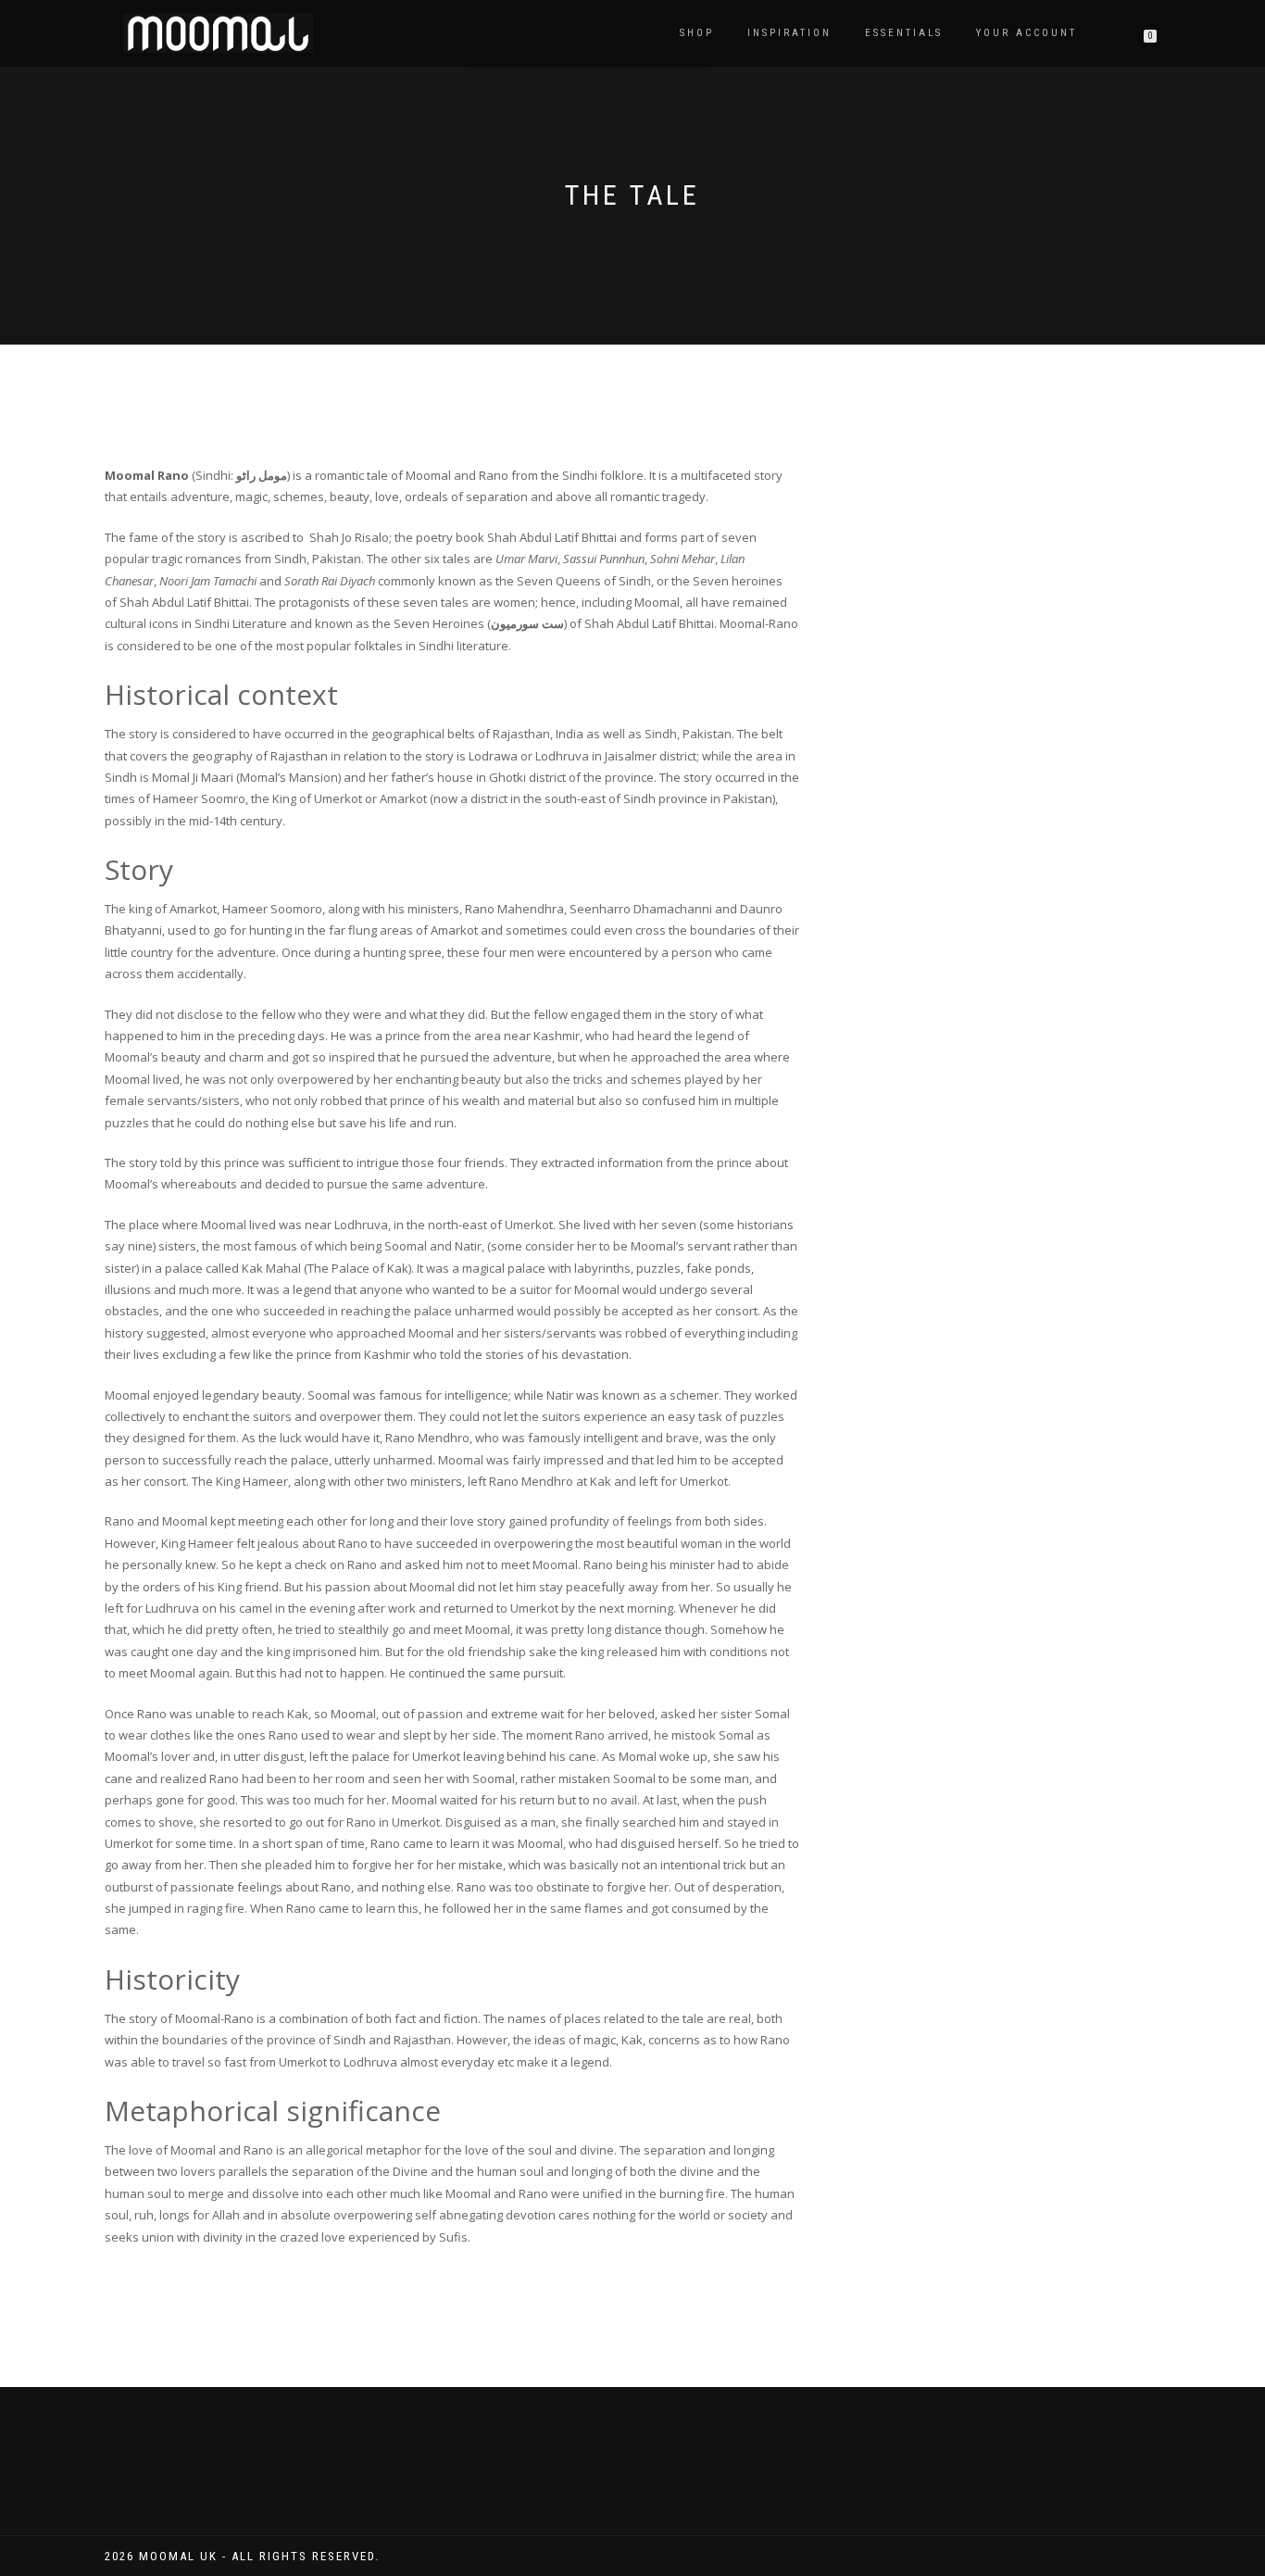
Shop (697, 33)
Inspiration (789, 33)
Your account (1027, 33)
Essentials (904, 33)
